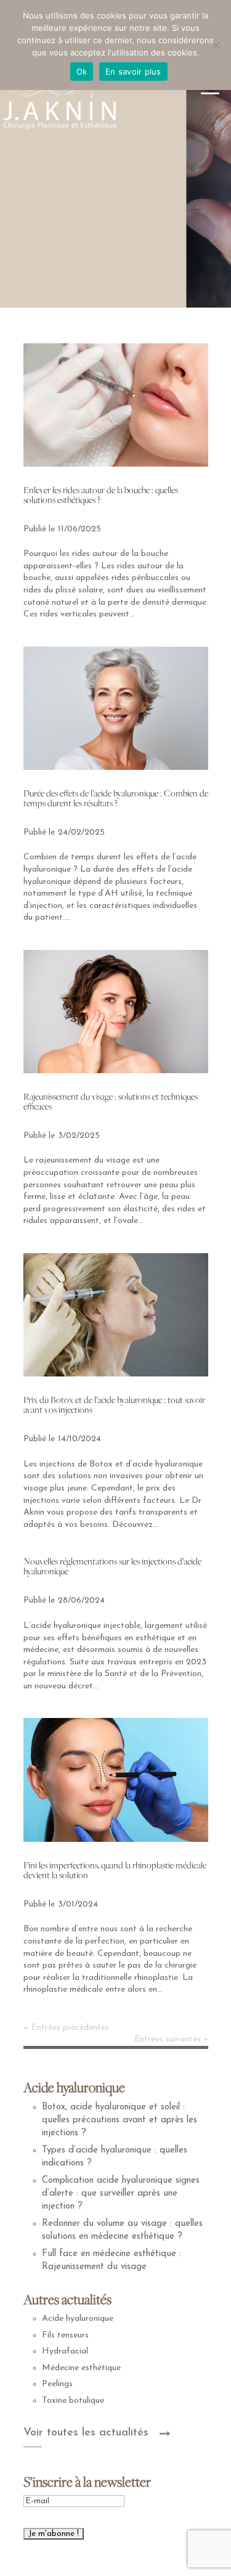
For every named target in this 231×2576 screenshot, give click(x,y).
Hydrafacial (65, 2351)
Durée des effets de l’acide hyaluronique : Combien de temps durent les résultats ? (116, 798)
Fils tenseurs (65, 2335)
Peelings (57, 2384)
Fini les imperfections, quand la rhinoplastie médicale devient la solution (115, 1870)
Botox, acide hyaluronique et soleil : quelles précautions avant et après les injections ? (120, 2120)
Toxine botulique (73, 2401)
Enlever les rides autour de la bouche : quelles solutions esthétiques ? (101, 495)
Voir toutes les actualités (86, 2433)
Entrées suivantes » (171, 2039)
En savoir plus (133, 72)
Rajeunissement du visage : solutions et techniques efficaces (111, 1101)
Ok (82, 72)
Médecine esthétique (81, 2368)
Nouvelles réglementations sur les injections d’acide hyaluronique (112, 1566)
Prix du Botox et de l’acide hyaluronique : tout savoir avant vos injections (114, 1405)
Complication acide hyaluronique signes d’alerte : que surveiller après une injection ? (121, 2194)
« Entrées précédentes (66, 2028)
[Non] (216, 45)
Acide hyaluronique (78, 2319)
